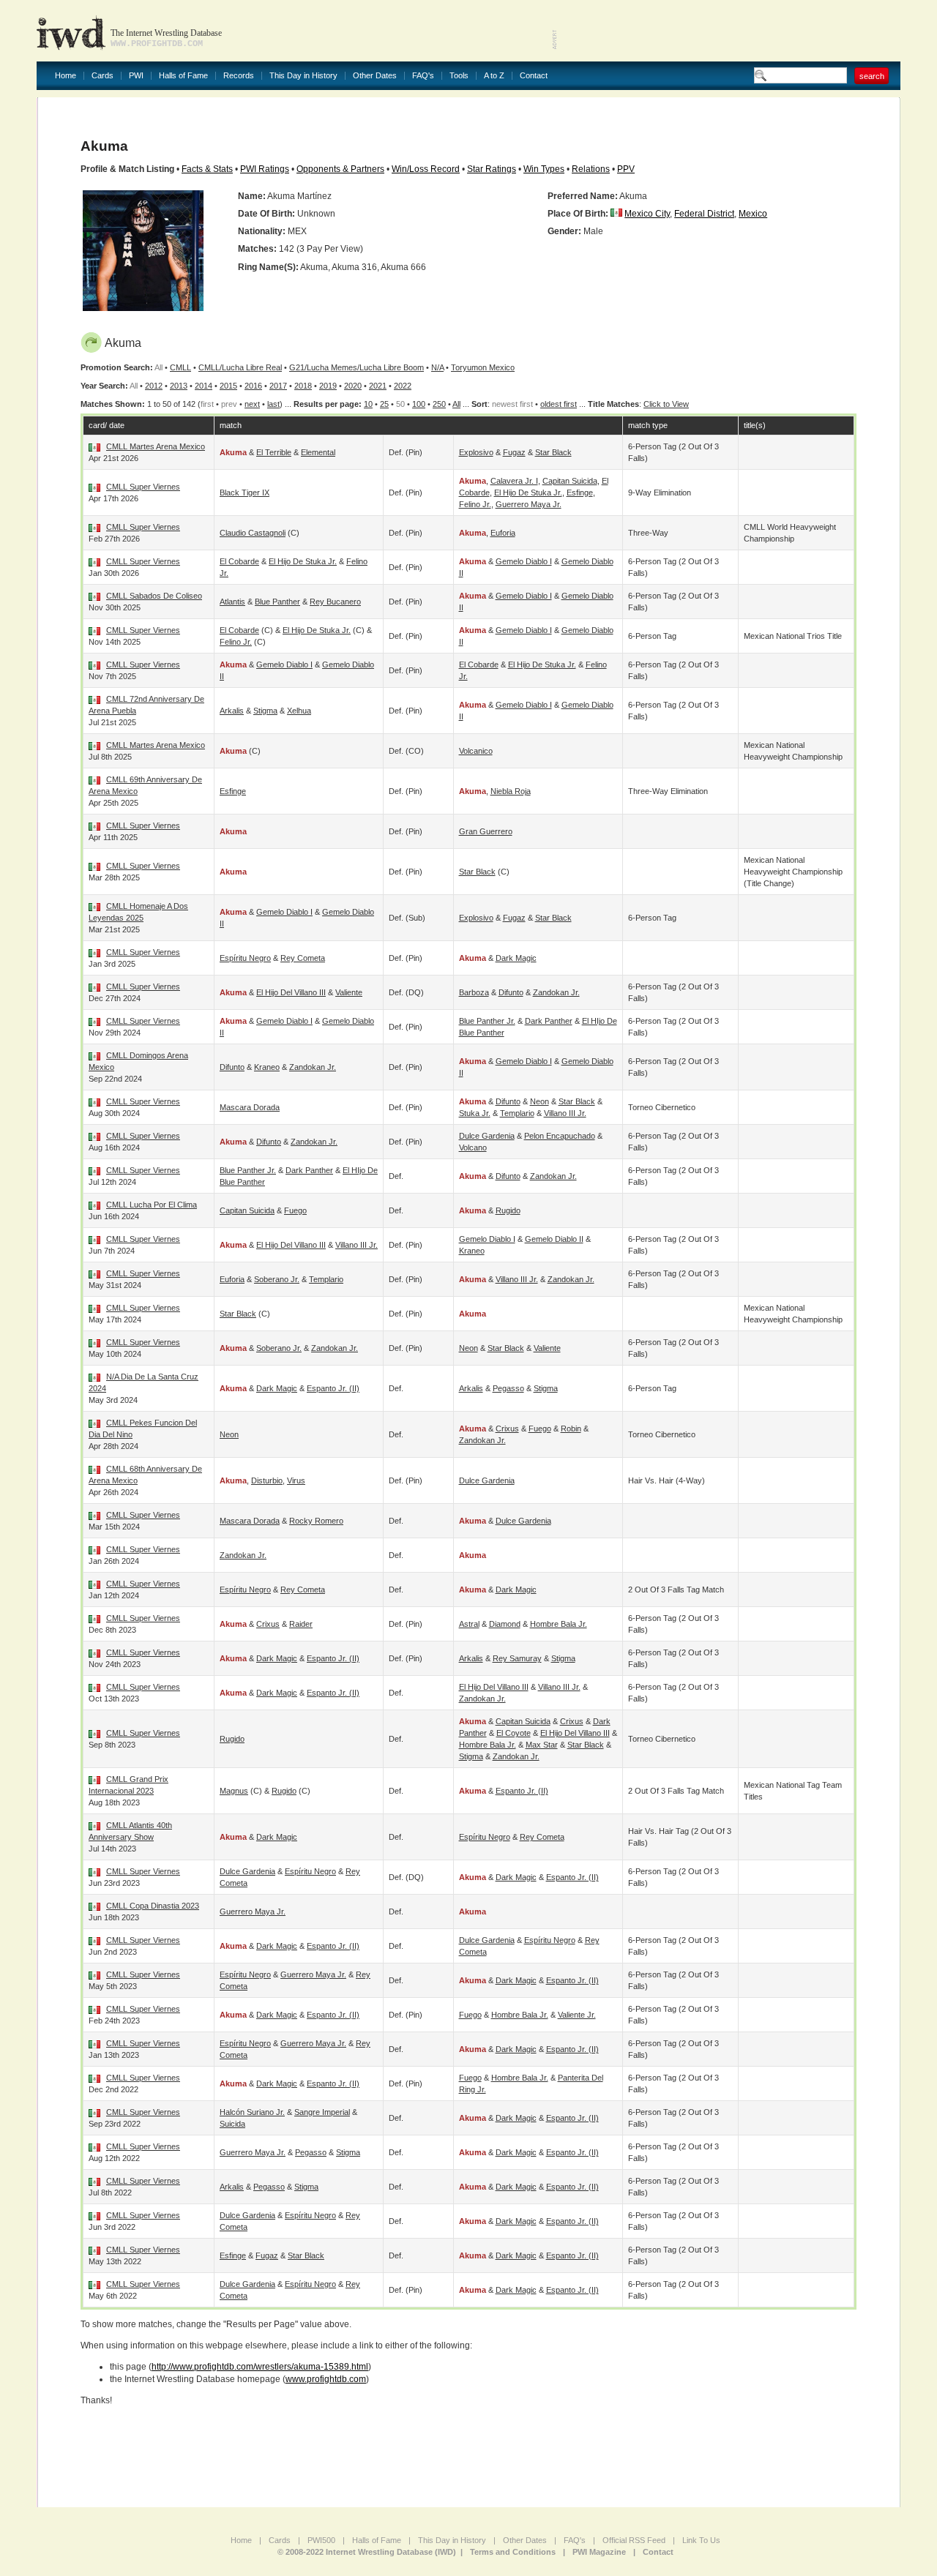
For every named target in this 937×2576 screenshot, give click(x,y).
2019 (328, 386)
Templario (517, 1113)
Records (239, 76)
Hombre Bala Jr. (559, 1624)
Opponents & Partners (340, 169)
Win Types (544, 169)
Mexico (753, 214)
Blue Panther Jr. (487, 1021)
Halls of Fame (183, 76)
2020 (353, 386)
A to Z (494, 76)
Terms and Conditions (513, 2552)
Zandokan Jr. (556, 992)
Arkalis (232, 711)
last (273, 404)
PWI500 (321, 2540)
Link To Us (701, 2540)
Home (66, 76)
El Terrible (274, 452)
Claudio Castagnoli (253, 533)
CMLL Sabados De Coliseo (154, 596)
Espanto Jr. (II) (333, 1388)
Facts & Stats (207, 169)
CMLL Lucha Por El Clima (152, 1205)
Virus (296, 1480)
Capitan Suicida (570, 481)
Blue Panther (277, 602)
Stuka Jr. (475, 1113)
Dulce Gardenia (487, 1136)
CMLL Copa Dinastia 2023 (153, 1906)
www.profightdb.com (326, 2379)
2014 (204, 386)
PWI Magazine (599, 2552)
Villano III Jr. (565, 1113)
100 (419, 404)
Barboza (474, 992)
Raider (301, 1624)
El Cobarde (239, 561)
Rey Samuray (517, 1658)
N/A (437, 367)
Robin (571, 1429)
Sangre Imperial (322, 2112)
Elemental (318, 452)
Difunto (511, 992)
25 (384, 404)
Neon (540, 1101)
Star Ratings (492, 169)
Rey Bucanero (335, 602)
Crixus (507, 1429)
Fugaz (514, 452)
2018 (303, 386)
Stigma (265, 711)
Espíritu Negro (245, 958)
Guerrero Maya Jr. (529, 504)
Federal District (704, 214)
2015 (228, 386)
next (252, 404)
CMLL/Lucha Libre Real (240, 367)
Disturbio (267, 1480)
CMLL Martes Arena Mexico (156, 446)
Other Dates (375, 76)
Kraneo (267, 1067)
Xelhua (299, 711)
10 (368, 404)
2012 (154, 386)
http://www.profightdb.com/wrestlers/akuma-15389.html (260, 2367)
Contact (534, 76)
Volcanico (476, 751)
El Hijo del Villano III (291, 992)
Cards (102, 76)
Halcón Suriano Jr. (252, 2112)
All (456, 404)
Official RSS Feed (634, 2540)
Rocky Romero (316, 1521)
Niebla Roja (511, 791)
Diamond (505, 1624)
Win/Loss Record (426, 169)
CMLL (180, 367)
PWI (136, 76)
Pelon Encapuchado (560, 1136)
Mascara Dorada (250, 1107)
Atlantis (232, 602)
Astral (469, 1624)
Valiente (349, 992)
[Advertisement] (729, 29)
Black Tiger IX (244, 493)
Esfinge (580, 493)
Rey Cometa (303, 958)
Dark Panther (549, 1021)
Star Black (553, 452)
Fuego (295, 1210)
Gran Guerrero (486, 831)
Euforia (503, 533)
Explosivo (476, 452)
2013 (179, 386)
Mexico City (647, 214)
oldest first (559, 404)
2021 (378, 386)
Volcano (473, 1147)
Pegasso (508, 1388)
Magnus (234, 1791)
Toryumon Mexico (483, 367)
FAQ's (423, 76)
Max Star (542, 1745)
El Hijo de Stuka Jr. (528, 493)
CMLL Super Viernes (143, 487)
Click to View (666, 404)
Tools (459, 76)
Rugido (508, 1210)
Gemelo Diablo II (554, 1239)
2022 (403, 386)
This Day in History (303, 76)
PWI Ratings (265, 169)
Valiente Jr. (577, 2015)
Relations (591, 169)
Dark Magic (516, 958)
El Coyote (514, 1733)
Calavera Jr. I (514, 481)
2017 (278, 386)
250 (439, 404)
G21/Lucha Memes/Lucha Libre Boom (356, 367)
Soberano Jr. (277, 1279)
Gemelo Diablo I (524, 561)
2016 (253, 386)
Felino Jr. (475, 504)
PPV (626, 169)
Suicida (232, 2124)
